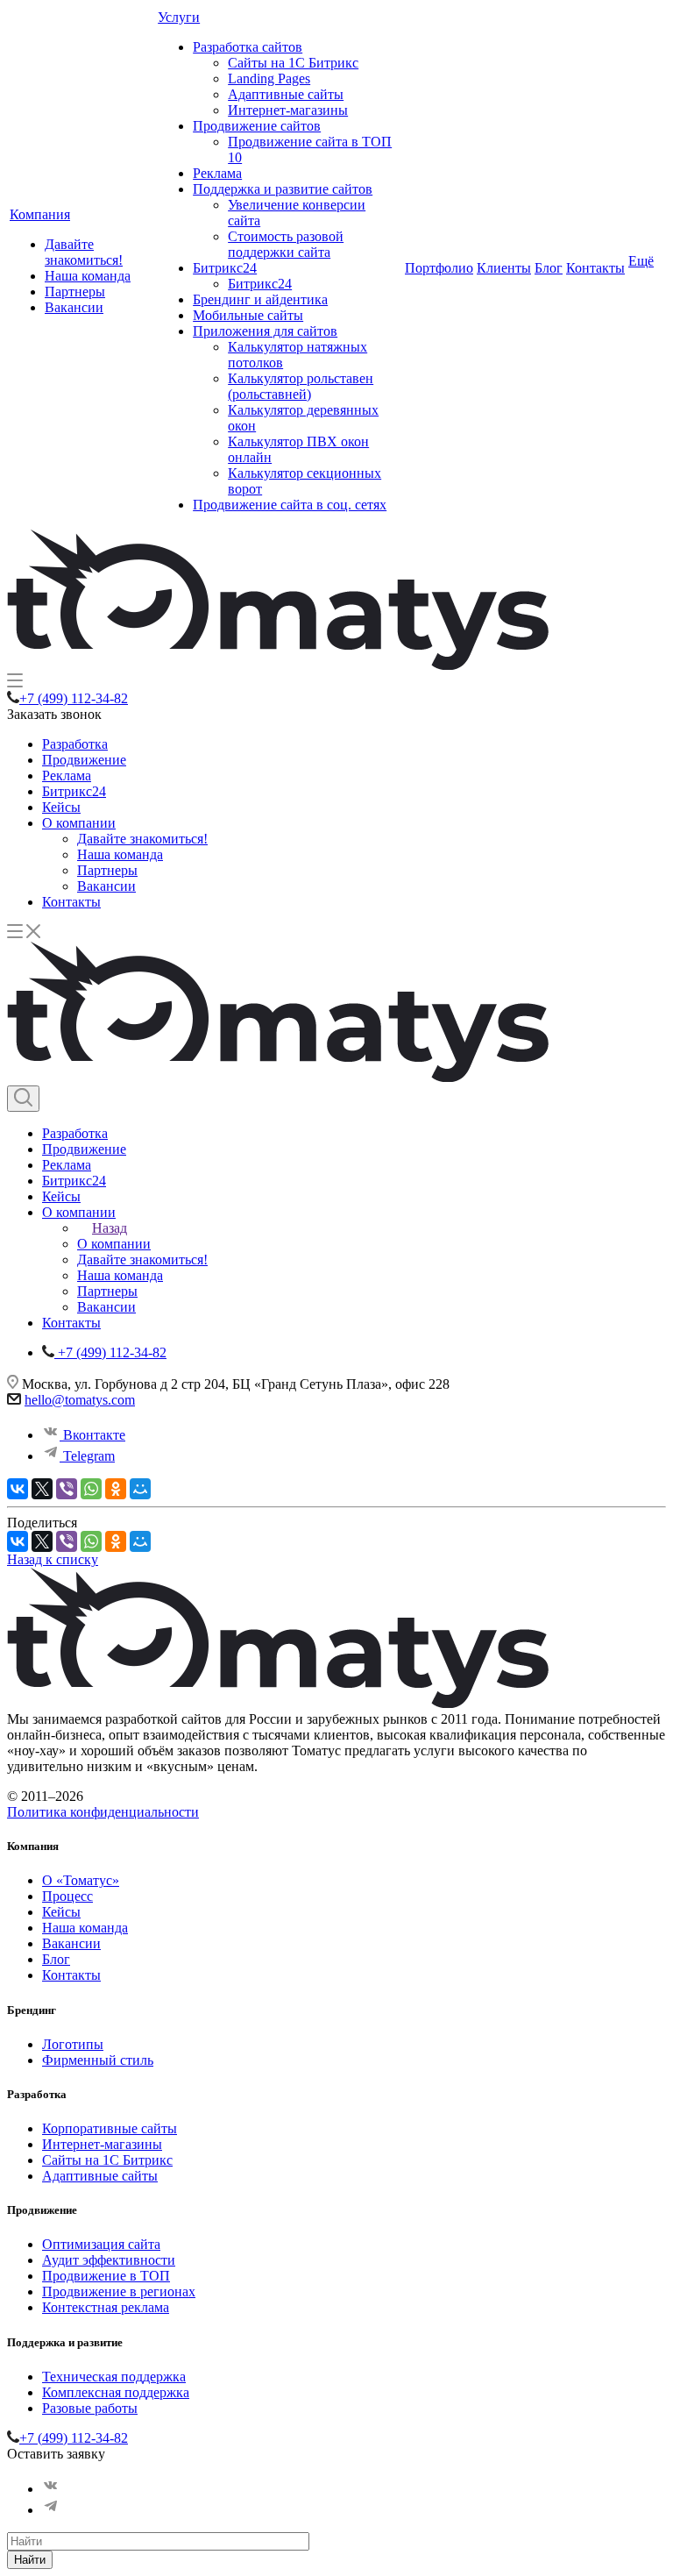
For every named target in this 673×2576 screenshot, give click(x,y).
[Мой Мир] (140, 1489)
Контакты (595, 268)
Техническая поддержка (114, 2377)
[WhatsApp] (91, 1489)
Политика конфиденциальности (103, 1812)
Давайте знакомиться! (84, 252)
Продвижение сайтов (257, 126)
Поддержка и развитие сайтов (283, 189)
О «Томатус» (81, 1880)
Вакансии (74, 307)
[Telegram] (51, 2510)
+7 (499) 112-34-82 (74, 698)
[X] (42, 1489)
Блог (549, 268)
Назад (110, 1228)
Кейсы (61, 807)
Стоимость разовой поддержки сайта (286, 244)
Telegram (87, 1456)
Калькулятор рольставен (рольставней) (301, 386)
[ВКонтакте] (18, 1489)
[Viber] (67, 1489)
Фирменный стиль (98, 2060)
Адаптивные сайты (286, 94)
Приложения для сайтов (265, 331)
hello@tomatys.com (80, 1400)
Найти (30, 2560)
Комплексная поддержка (116, 2392)
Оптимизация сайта (101, 2244)
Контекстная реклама (106, 2307)
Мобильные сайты (248, 315)
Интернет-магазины (288, 110)
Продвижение (84, 760)
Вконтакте (92, 1435)
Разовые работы (90, 2408)
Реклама (217, 173)
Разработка (75, 744)
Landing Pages (269, 78)
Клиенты (504, 268)
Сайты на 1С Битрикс (293, 63)
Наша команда (88, 276)
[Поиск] (23, 1099)
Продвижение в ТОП (106, 2276)
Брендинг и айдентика (260, 299)
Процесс (67, 1896)
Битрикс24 (225, 268)
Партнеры (75, 292)
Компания (40, 214)
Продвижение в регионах (119, 2291)
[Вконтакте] (51, 2489)
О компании (79, 823)
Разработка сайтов (248, 47)
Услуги (179, 17)
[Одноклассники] (116, 1489)
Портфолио (439, 268)
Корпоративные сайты (110, 2128)
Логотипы (73, 2044)
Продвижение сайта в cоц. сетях (290, 505)
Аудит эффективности (109, 2260)
